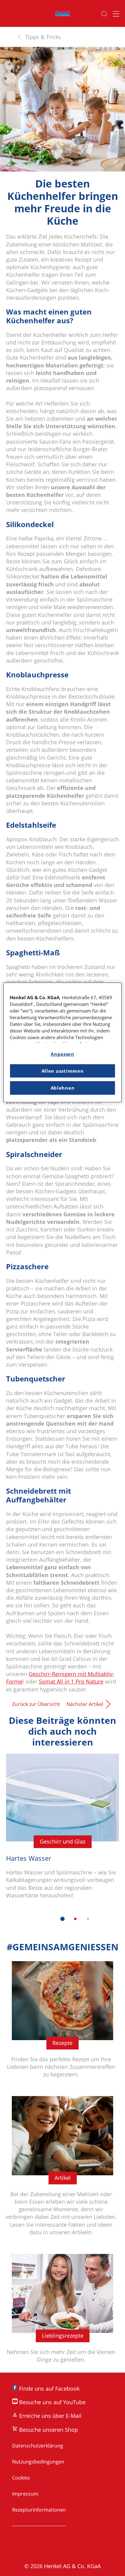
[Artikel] (62, 2169)
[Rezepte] (62, 2023)
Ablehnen (63, 1088)
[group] (62, 1842)
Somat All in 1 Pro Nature (71, 1681)
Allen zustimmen (63, 1071)
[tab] (62, 1919)
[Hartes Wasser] (62, 1831)
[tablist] (62, 1919)
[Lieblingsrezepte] (62, 2312)
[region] (62, 1042)
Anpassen (62, 1054)
